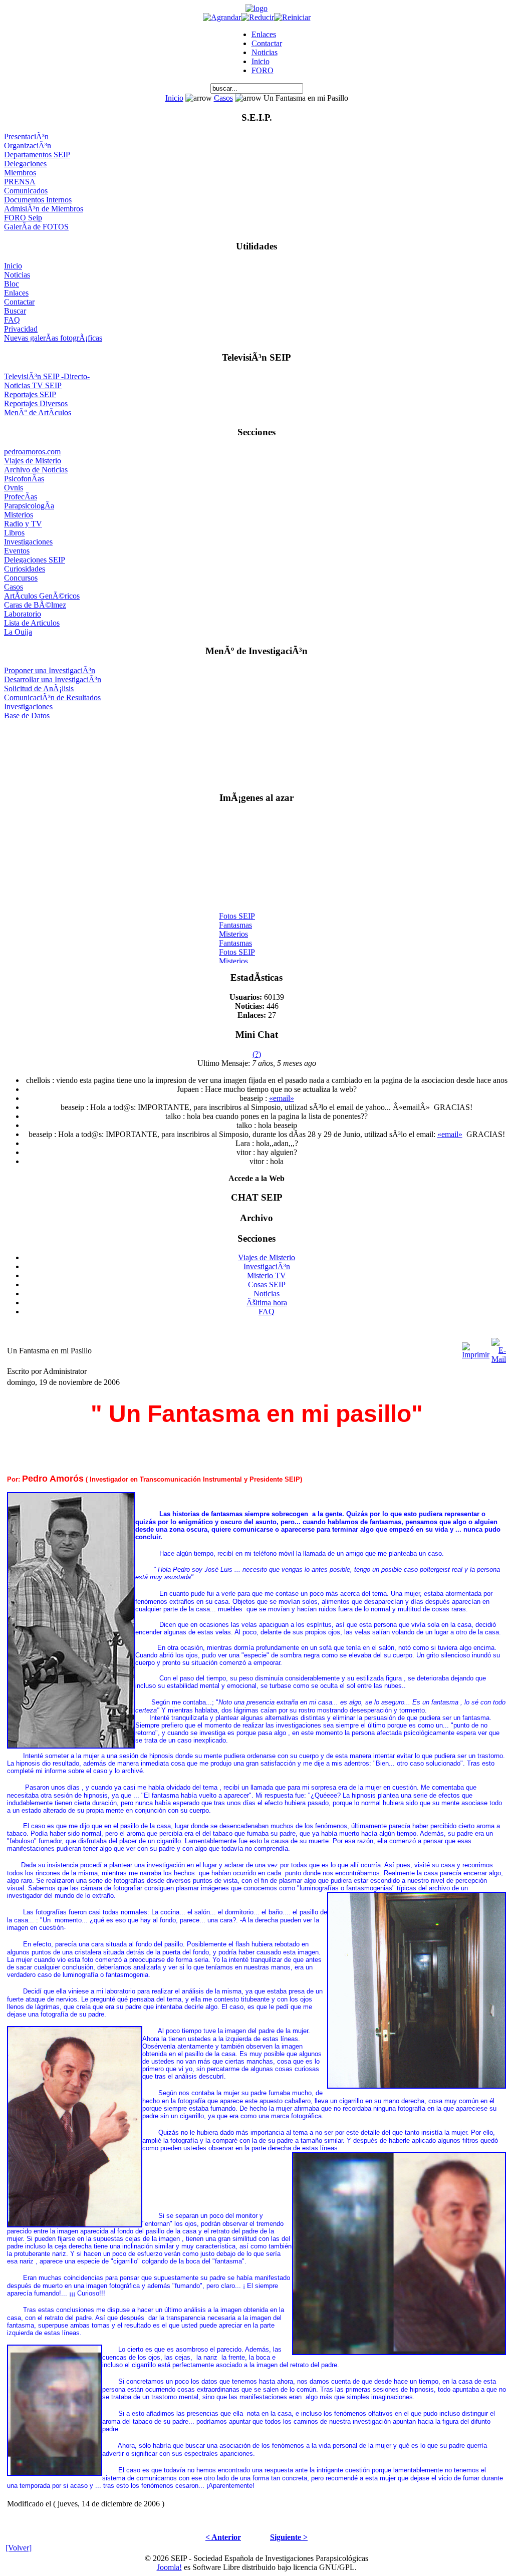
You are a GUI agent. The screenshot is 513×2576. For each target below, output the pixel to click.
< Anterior (223, 2537)
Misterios (19, 515)
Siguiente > (289, 2537)
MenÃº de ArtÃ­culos (38, 412)
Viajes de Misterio (33, 461)
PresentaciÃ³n (26, 136)
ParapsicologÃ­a (29, 506)
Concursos (21, 578)
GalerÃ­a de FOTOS (36, 227)
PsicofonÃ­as (24, 479)
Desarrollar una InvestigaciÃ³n (53, 679)
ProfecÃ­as (21, 497)
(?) (257, 1054)
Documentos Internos (38, 200)
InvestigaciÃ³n (267, 1266)
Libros (14, 533)
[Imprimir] (476, 1348)
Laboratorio (23, 614)
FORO (263, 70)
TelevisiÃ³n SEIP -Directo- (47, 376)
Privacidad (21, 329)
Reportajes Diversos (36, 403)
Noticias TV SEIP (33, 385)
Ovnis (14, 488)
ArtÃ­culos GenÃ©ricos (42, 596)
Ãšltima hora (267, 1303)
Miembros (20, 173)
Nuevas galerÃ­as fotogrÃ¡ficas (53, 338)
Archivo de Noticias (36, 470)
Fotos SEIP (237, 909)
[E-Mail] (499, 1348)
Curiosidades (25, 569)
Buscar (15, 311)
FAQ (12, 320)
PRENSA (20, 182)
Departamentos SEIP (37, 155)
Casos (223, 98)
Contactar (267, 43)
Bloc (12, 284)
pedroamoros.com (32, 452)
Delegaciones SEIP (35, 560)
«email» (282, 1098)
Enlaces (264, 34)
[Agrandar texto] (222, 17)
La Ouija (18, 632)
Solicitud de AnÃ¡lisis (39, 688)
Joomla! (169, 2567)
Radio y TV (23, 524)
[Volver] (19, 2548)
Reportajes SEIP (30, 394)
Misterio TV (267, 1275)
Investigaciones (28, 542)
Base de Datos (27, 715)
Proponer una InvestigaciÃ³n (50, 670)
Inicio (261, 61)
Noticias (265, 52)
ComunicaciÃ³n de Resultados (52, 697)
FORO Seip (23, 218)
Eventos (17, 551)
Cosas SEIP (267, 1284)
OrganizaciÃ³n (28, 146)
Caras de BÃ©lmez (35, 605)
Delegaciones (25, 164)
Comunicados (26, 191)
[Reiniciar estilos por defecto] (292, 17)
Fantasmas (235, 918)
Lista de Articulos (32, 623)
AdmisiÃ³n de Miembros (44, 209)
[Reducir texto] (258, 17)
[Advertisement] (257, 752)
